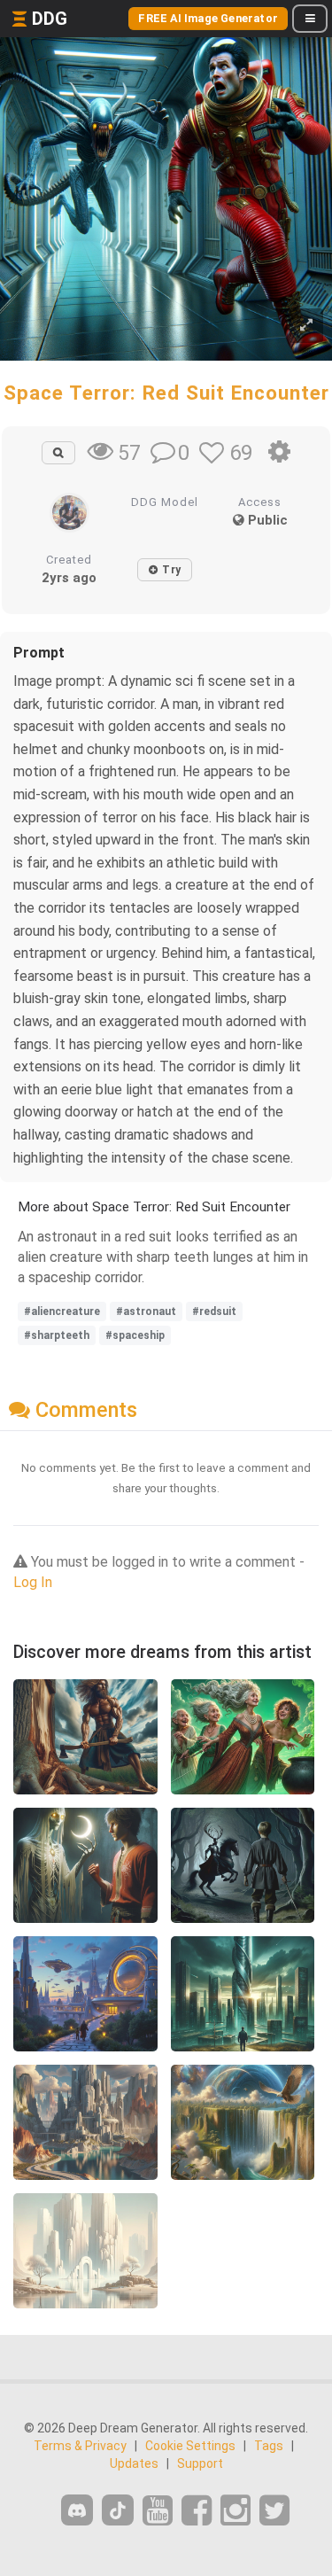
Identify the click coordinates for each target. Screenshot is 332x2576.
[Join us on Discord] (77, 2510)
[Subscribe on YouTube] (158, 2511)
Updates (134, 2463)
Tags (269, 2446)
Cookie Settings (190, 2446)
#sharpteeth (57, 1335)
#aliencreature (62, 1311)
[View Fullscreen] (306, 326)
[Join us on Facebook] (197, 2511)
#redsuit (214, 1311)
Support (200, 2463)
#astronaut (146, 1311)
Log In (33, 1582)
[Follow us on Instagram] (235, 2511)
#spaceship (135, 1335)
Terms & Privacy (80, 2446)
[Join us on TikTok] (118, 2510)
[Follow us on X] (274, 2511)
